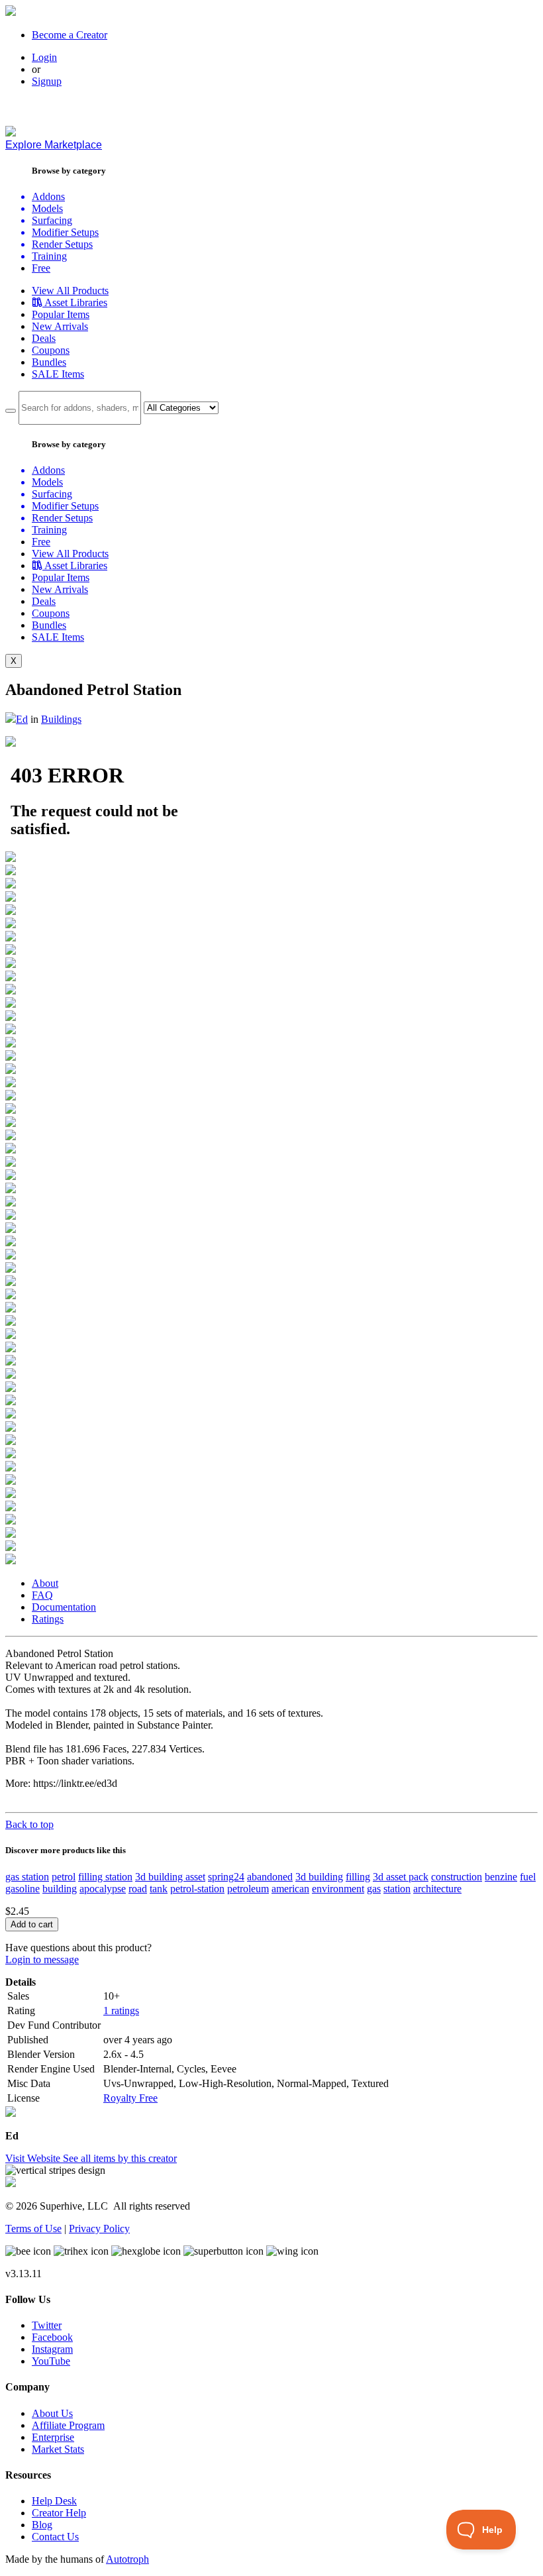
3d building (319, 1877)
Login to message (42, 1959)
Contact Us (55, 2537)
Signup (47, 81)
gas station (27, 1877)
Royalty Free (130, 2098)
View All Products (70, 291)
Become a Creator (70, 35)
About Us (52, 2413)
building (60, 1889)
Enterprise (53, 2437)
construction (457, 1877)
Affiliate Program (68, 2425)
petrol (64, 1877)
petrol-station (197, 1889)
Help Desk (54, 2501)
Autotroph (127, 2559)
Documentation (64, 1607)
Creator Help (59, 2513)
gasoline (23, 1889)
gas (374, 1889)
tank (159, 1889)
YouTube (51, 2361)
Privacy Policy (99, 2228)
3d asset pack (401, 1877)
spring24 (226, 1877)
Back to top (29, 1824)
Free (41, 268)
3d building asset (170, 1877)
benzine (501, 1877)
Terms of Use (33, 2228)
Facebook (52, 2337)
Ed (22, 719)
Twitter (47, 2325)
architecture (437, 1889)
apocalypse (103, 1889)
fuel (528, 1877)
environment (338, 1889)
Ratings (48, 1619)
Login (44, 57)
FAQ (42, 1595)
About (45, 1583)
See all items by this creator (120, 2158)
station (397, 1889)
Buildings (61, 719)
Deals (44, 338)
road (138, 1889)
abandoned (270, 1877)
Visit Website (34, 2158)
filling (358, 1877)
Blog (42, 2525)
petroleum (248, 1889)
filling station (105, 1877)
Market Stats (58, 2449)
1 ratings (121, 2011)
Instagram (52, 2349)
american (290, 1889)
